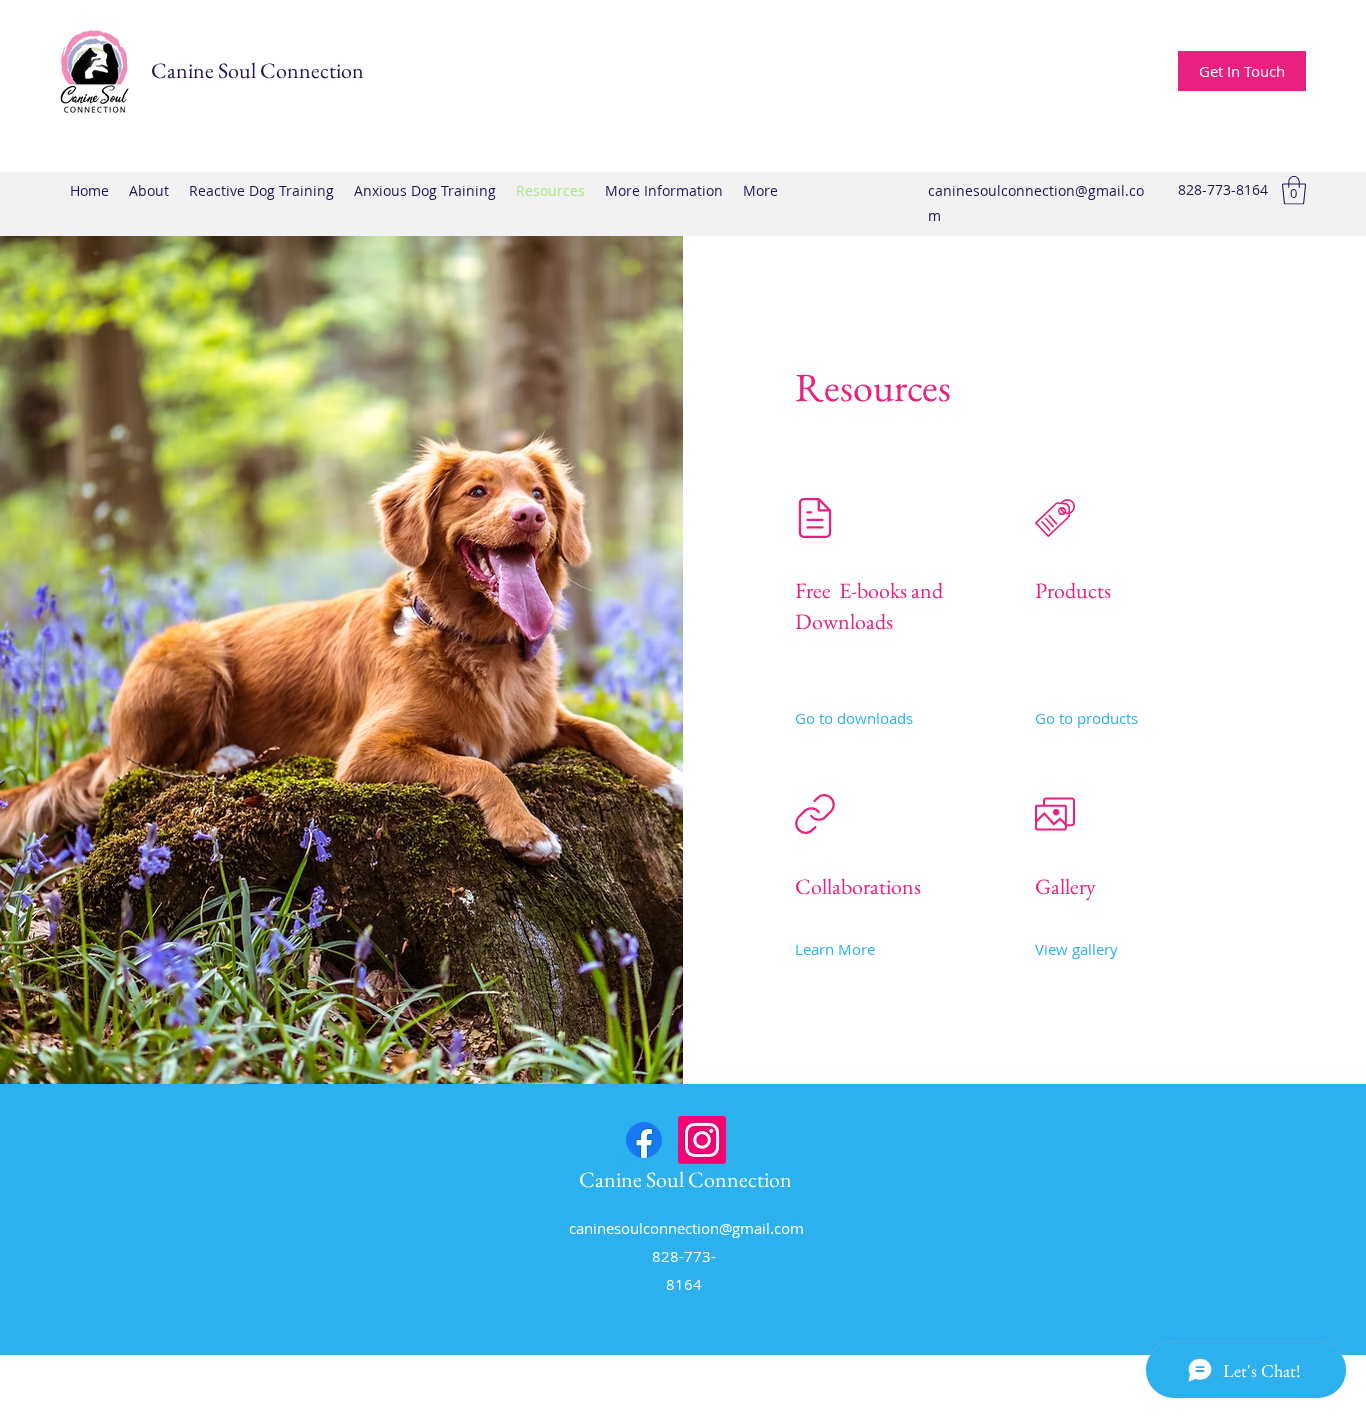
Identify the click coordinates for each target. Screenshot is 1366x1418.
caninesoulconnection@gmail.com (686, 1228)
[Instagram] (702, 1140)
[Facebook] (644, 1140)
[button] (1294, 190)
